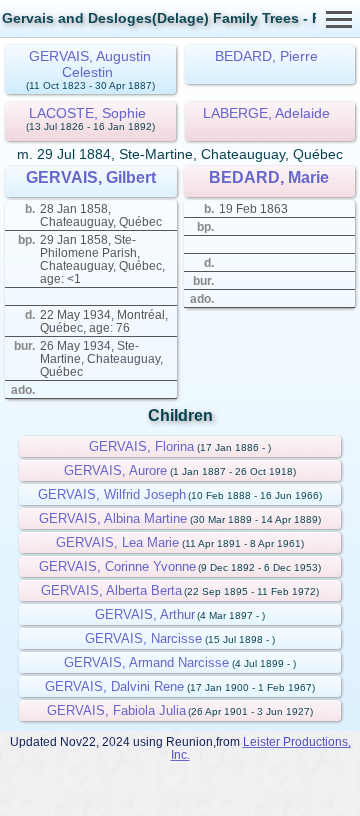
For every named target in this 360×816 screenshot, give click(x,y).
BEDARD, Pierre (266, 56)
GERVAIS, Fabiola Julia (116, 710)
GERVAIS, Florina (141, 446)
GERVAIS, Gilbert (91, 177)
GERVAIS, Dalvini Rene (114, 686)
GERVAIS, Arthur (145, 614)
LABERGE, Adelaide (266, 113)
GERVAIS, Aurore (115, 470)
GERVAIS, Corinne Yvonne (117, 566)
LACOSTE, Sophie (87, 113)
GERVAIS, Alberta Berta (111, 590)
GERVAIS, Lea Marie (117, 542)
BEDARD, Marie (269, 177)
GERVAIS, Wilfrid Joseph (112, 494)
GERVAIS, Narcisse (143, 638)
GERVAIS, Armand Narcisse (146, 662)
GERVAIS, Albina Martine (113, 518)
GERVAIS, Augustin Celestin (90, 64)
